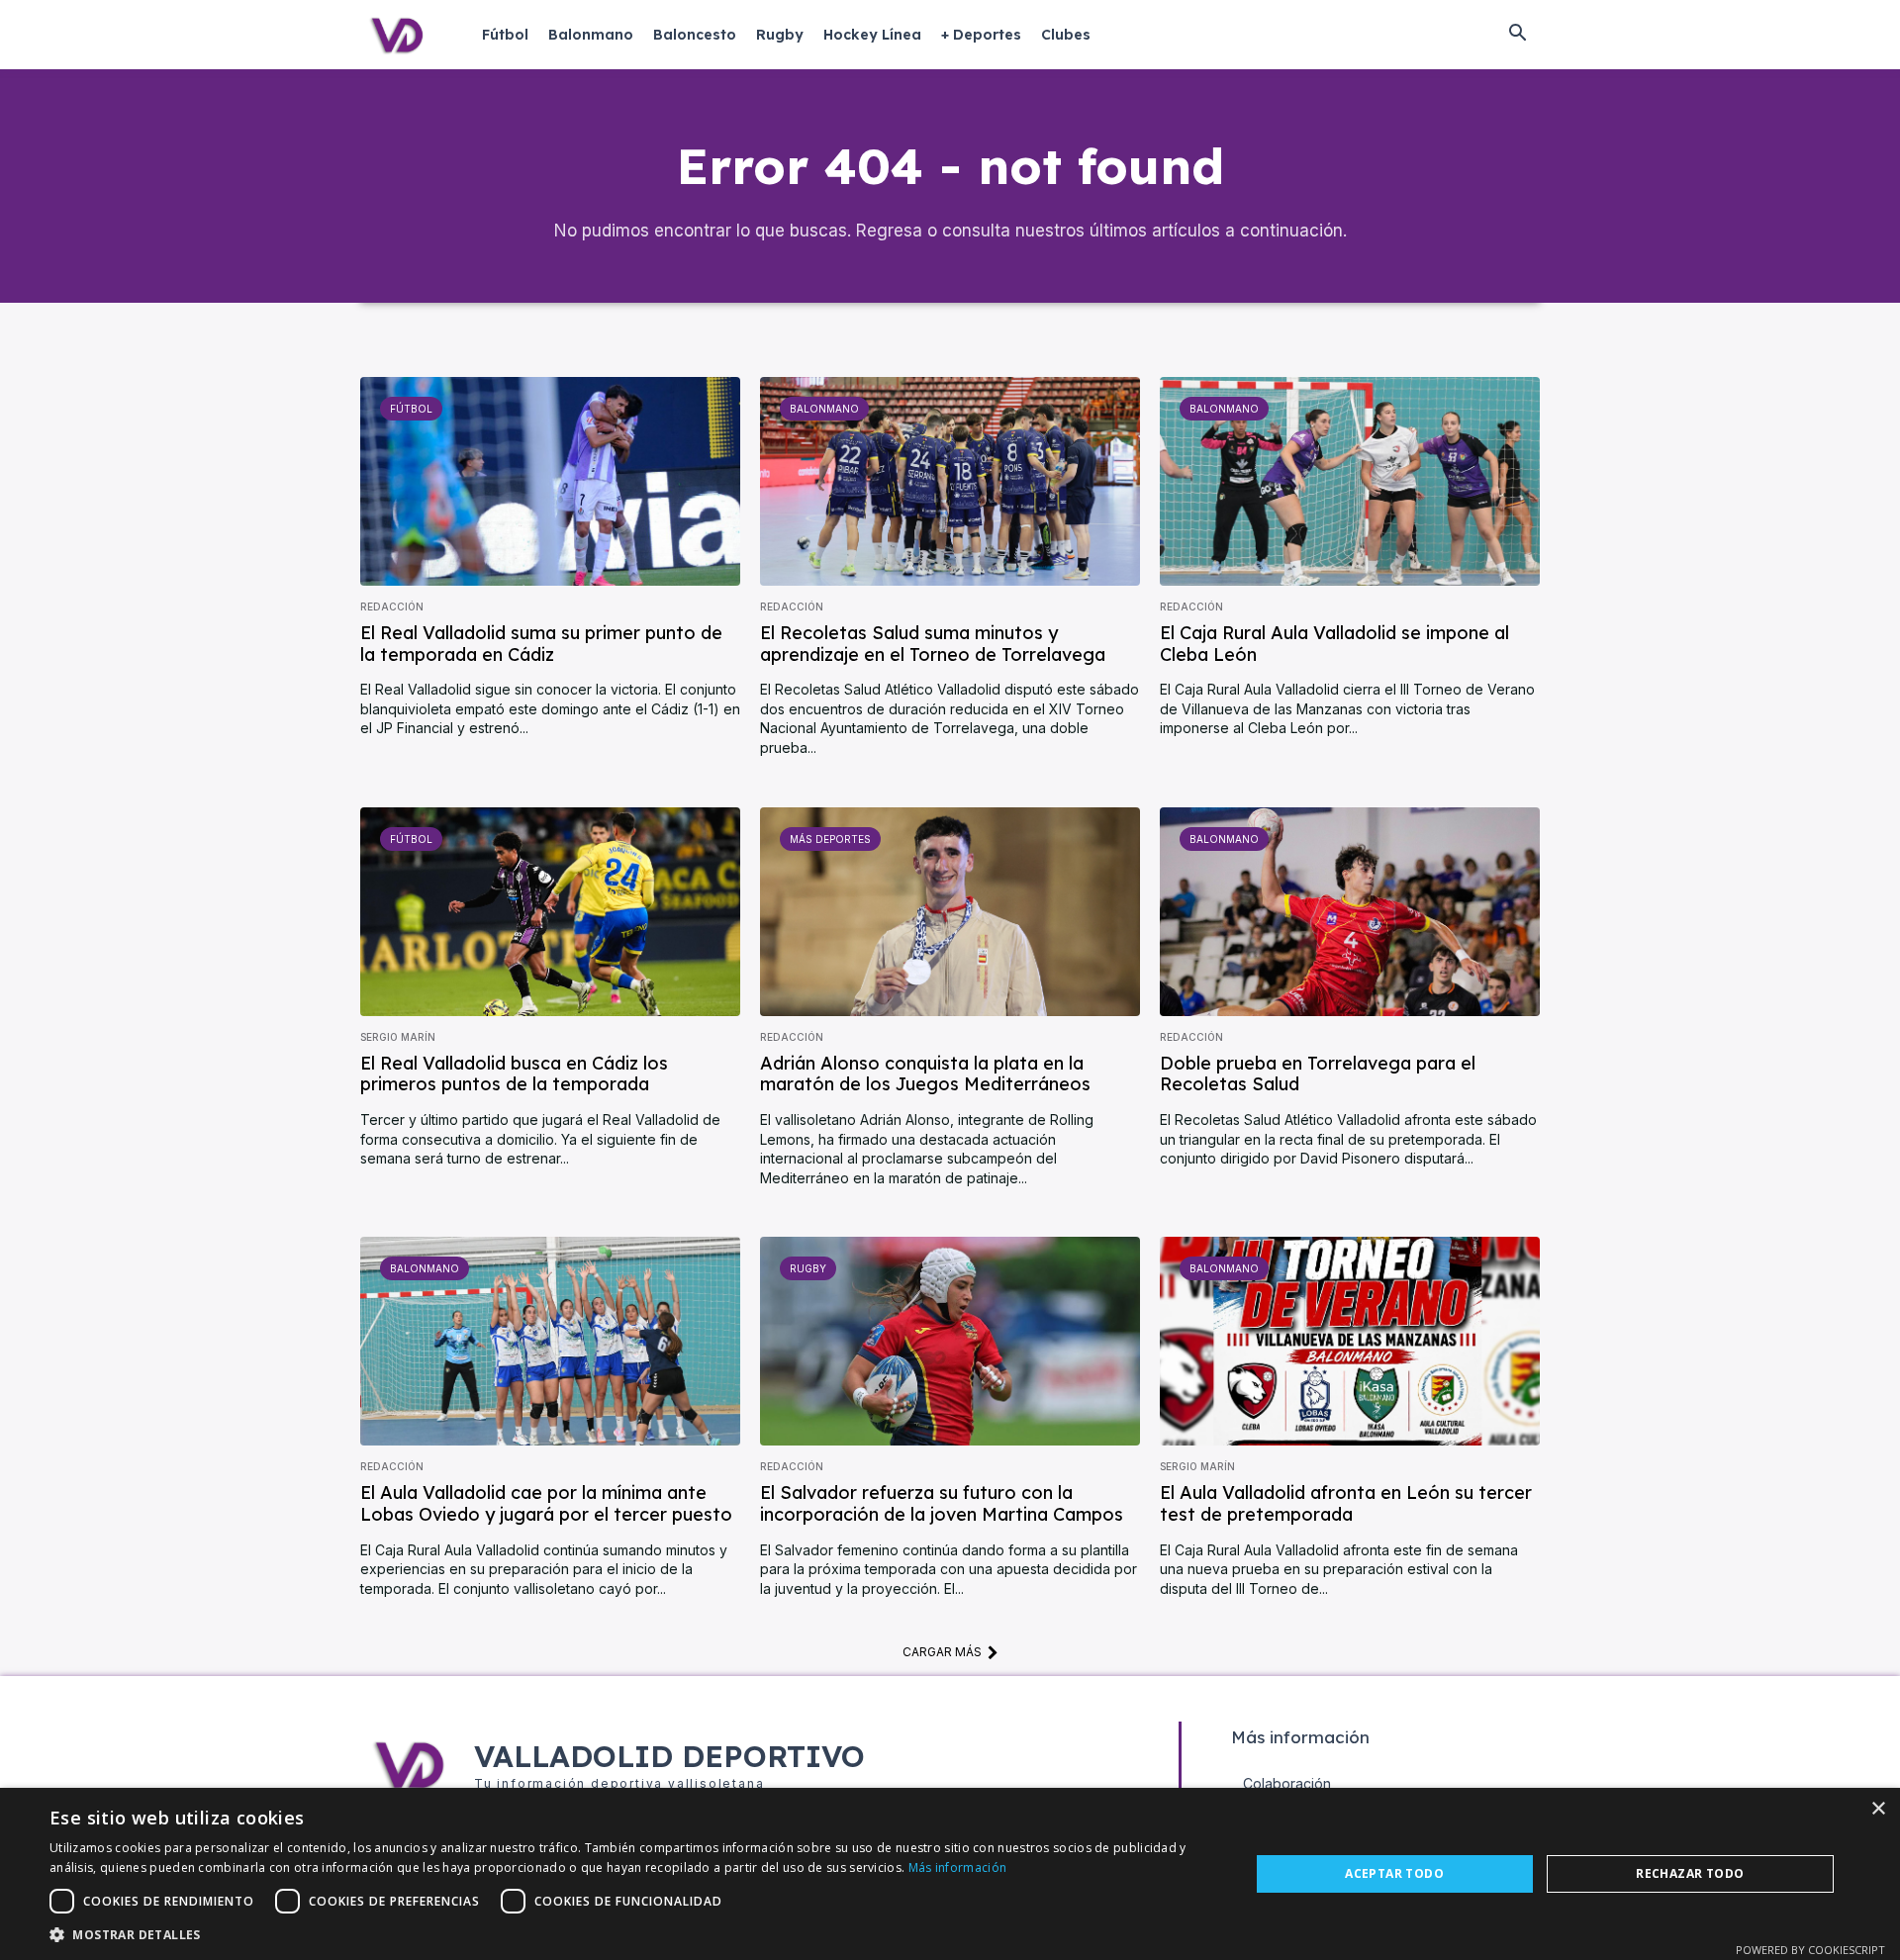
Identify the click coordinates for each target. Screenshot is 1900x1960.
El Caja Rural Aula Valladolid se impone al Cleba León (1334, 644)
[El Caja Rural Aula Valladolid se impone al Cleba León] (1350, 481)
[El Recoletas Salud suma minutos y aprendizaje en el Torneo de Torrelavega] (950, 481)
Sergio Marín (398, 1037)
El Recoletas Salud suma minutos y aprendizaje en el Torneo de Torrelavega (933, 644)
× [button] (1878, 1809)
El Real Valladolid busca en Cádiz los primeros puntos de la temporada (514, 1074)
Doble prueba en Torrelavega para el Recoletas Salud (1318, 1074)
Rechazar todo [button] (1690, 1873)
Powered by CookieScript (1810, 1950)
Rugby (808, 1268)
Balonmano (824, 409)
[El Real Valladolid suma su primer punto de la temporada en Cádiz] (550, 481)
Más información (958, 1867)
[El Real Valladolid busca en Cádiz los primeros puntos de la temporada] (550, 912)
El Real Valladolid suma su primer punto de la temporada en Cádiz (541, 644)
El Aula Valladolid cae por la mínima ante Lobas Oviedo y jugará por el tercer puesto (546, 1503)
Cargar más (942, 1652)
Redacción (392, 607)
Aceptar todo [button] (1394, 1873)
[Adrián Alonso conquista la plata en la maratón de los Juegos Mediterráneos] (950, 912)
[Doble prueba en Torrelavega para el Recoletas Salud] (1350, 912)
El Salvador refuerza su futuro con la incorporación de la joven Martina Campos (942, 1503)
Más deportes (830, 839)
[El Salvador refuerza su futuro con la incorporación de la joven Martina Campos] (950, 1341)
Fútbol (411, 409)
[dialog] (950, 1874)
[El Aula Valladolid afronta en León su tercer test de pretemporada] (1350, 1341)
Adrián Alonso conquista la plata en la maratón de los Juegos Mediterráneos (925, 1074)
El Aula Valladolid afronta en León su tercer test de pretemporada (1346, 1503)
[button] (1517, 35)
